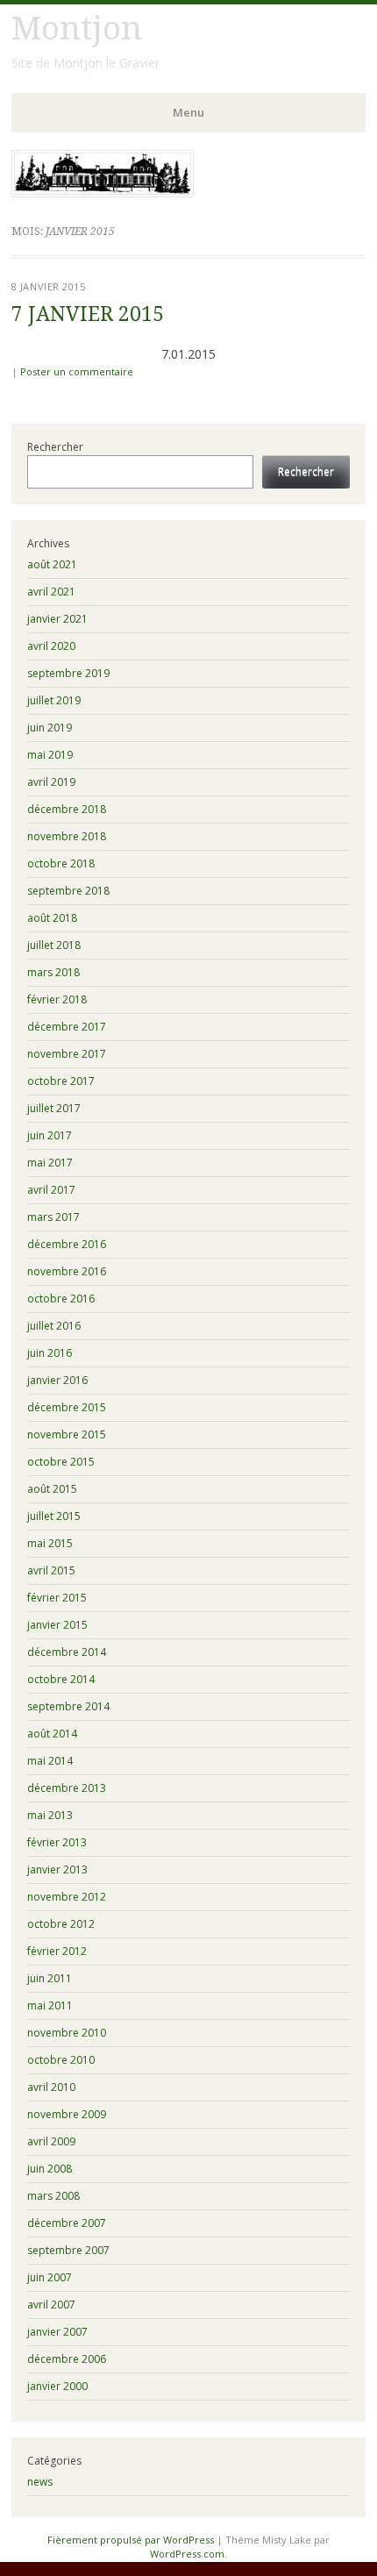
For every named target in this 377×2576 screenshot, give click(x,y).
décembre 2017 (67, 1027)
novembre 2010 (67, 2033)
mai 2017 (50, 1163)
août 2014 (52, 1734)
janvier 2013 (57, 1870)
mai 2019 (50, 755)
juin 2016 (50, 1353)
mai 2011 (50, 2005)
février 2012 (57, 1951)
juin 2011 (50, 1978)
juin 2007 (50, 2277)
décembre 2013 (67, 1788)
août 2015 (52, 1489)
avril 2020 (51, 646)
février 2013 (57, 1842)
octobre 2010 (61, 2060)
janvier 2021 (57, 619)
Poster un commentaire (77, 371)
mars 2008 (53, 2196)
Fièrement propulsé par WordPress (131, 2540)
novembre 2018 (67, 836)
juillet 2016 (54, 1326)
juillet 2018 (54, 945)
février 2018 (57, 999)
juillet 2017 (54, 1108)
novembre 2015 (67, 1434)
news (40, 2482)
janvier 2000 (57, 2386)
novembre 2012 (67, 1897)
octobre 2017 (61, 1081)
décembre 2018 (67, 809)
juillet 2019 (54, 700)
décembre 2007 (67, 2223)
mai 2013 (50, 1815)
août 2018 (52, 918)
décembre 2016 (67, 1244)
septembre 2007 (68, 2250)
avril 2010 (51, 2087)
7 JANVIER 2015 (88, 314)
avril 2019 (51, 782)
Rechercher (55, 447)
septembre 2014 (68, 1706)
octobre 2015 (61, 1462)
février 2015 (57, 1598)
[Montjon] (103, 192)
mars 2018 (53, 972)
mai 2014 (50, 1761)
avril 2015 (51, 1570)
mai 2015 (50, 1543)
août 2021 (52, 564)
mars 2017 (53, 1217)
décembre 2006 (67, 2359)
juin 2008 (50, 2169)
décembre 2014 (67, 1652)
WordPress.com (187, 2554)
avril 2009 (51, 2141)
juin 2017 (50, 1135)
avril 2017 (51, 1190)
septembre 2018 (68, 891)
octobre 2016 (61, 1299)
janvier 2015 (57, 1625)
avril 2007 (51, 2305)
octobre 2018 (61, 863)
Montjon (77, 29)
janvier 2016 (57, 1380)
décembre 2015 (67, 1407)
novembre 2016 (67, 1271)
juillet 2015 (54, 1516)
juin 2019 (50, 728)
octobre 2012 (61, 1924)
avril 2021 (51, 592)
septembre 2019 (68, 673)
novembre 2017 (67, 1054)
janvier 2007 (57, 2332)
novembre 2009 (67, 2114)
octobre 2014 (61, 1679)
